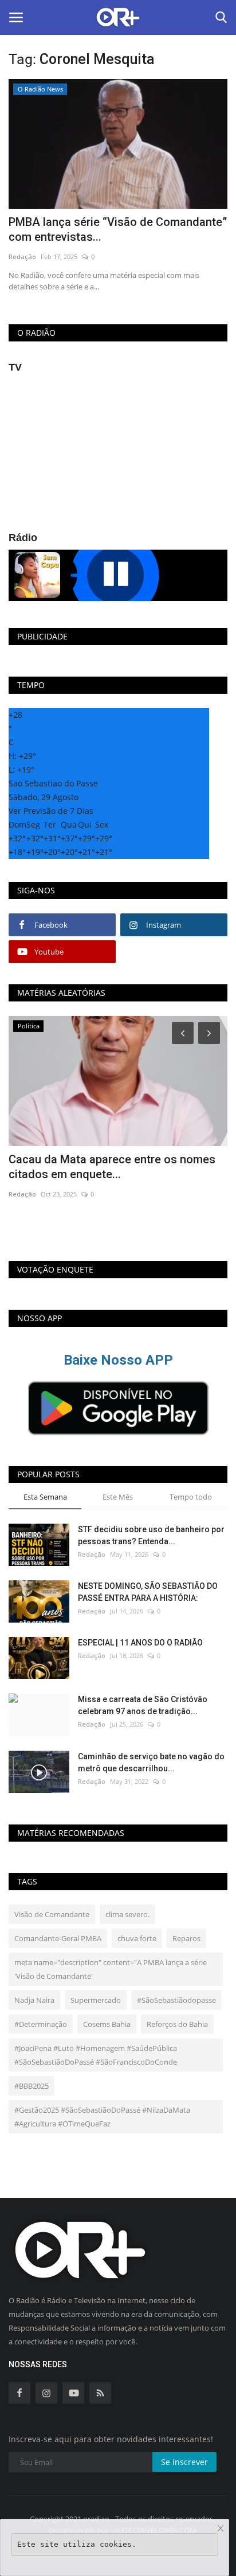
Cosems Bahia (107, 2024)
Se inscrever (184, 2462)
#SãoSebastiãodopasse (176, 2000)
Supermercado (96, 2000)
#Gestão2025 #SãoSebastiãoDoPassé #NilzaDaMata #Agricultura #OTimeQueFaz (102, 2117)
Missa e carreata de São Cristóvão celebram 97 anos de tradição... (143, 1705)
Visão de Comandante (52, 1914)
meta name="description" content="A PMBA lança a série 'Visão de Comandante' (111, 1969)
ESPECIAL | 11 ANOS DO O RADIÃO (140, 1643)
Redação (22, 257)
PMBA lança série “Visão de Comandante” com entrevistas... (118, 229)
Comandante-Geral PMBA (58, 1938)
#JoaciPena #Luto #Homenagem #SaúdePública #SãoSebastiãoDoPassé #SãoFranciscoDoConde (96, 2055)
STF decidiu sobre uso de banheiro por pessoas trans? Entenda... (151, 1535)
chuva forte (137, 1938)
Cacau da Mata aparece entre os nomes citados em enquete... (112, 1167)
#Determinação (41, 2024)
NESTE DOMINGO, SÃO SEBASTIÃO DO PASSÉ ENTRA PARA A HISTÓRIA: (148, 1592)
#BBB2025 (32, 2086)
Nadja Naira (34, 2000)
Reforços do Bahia (177, 2024)
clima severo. (127, 1914)
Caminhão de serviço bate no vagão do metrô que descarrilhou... (151, 1762)
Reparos (186, 1938)
